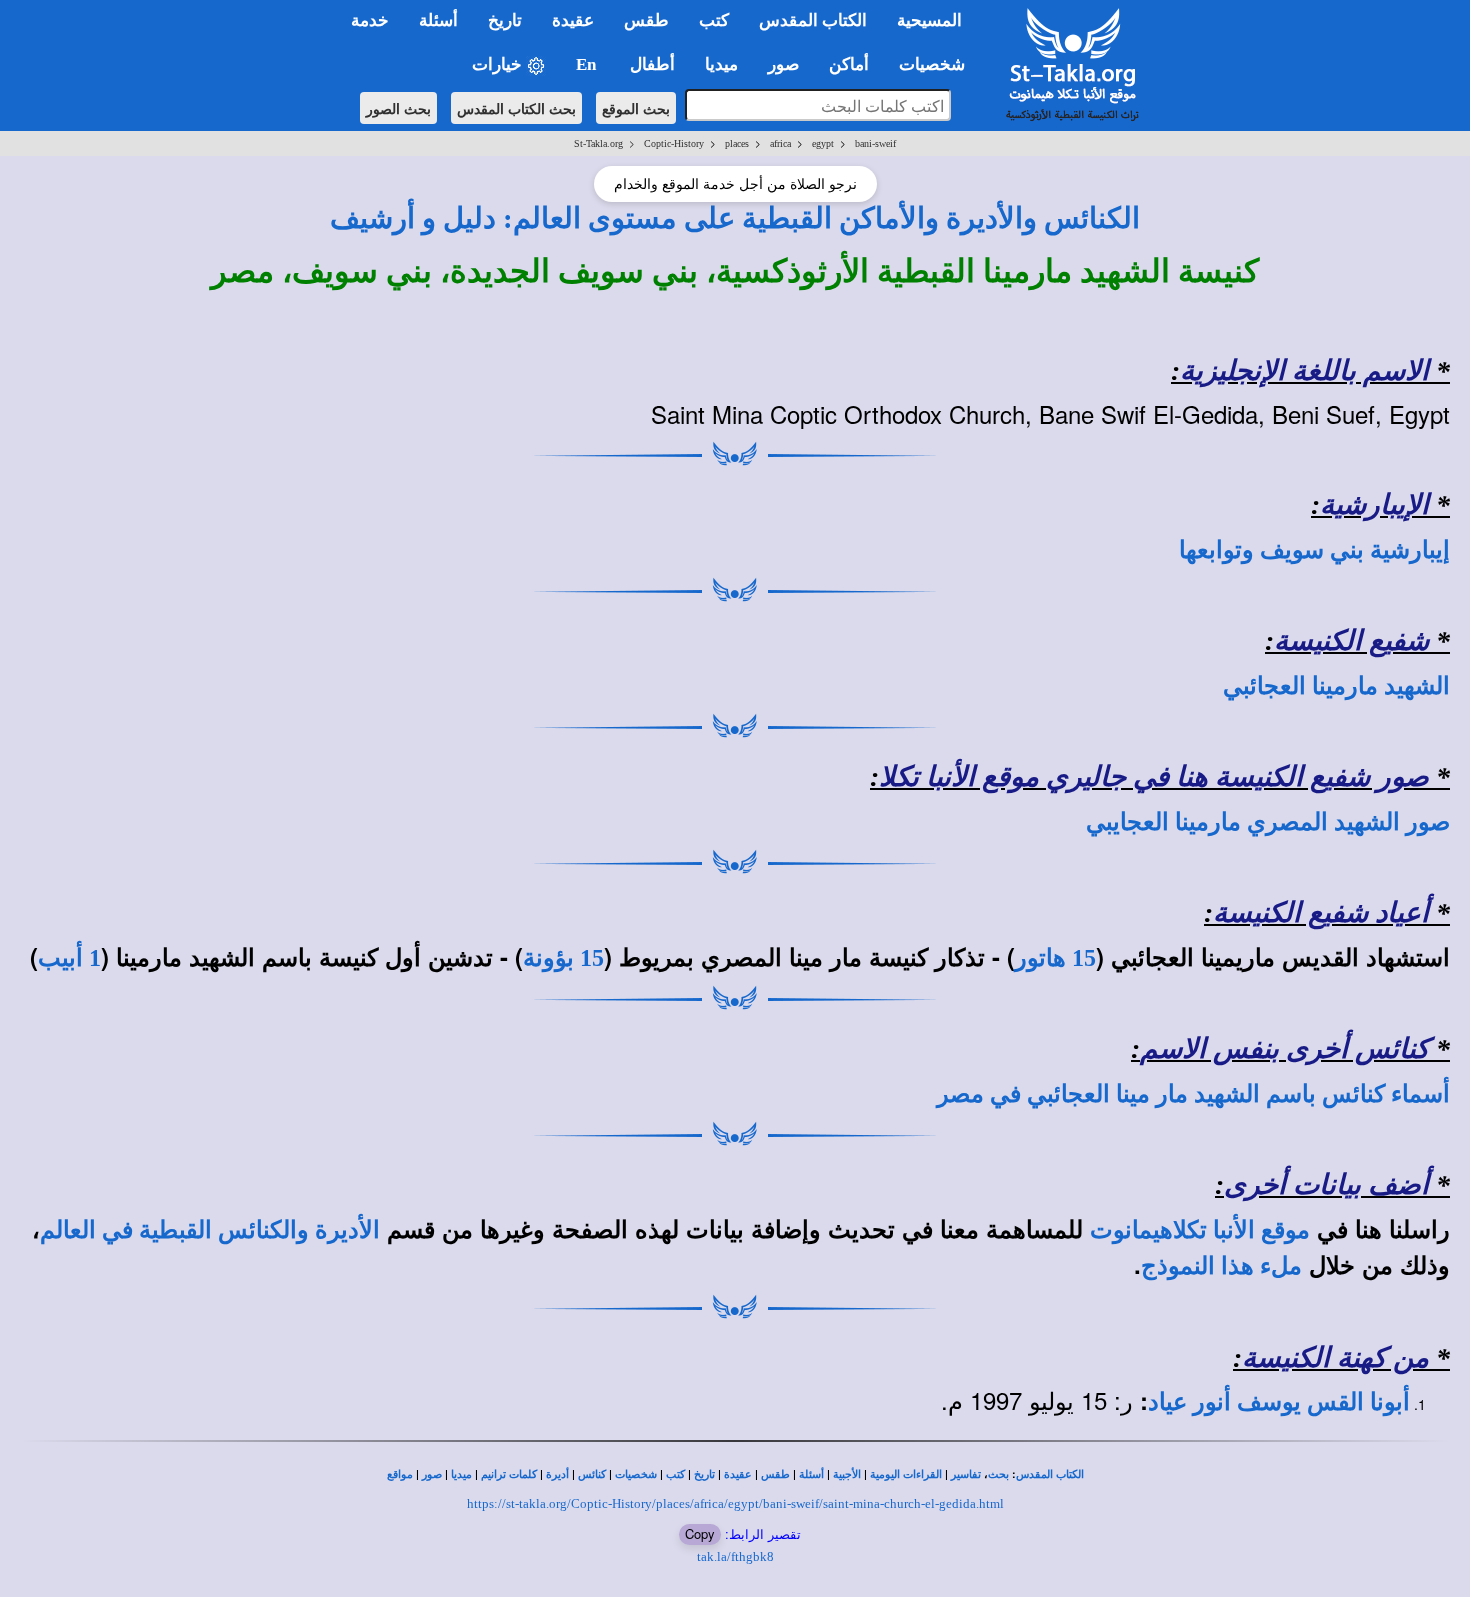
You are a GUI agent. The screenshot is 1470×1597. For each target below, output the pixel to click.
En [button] (588, 64)
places (737, 143)
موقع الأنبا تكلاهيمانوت (1200, 1230)
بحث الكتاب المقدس (516, 108)
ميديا (461, 1474)
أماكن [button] (849, 64)
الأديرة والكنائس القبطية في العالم (210, 1230)
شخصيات (636, 1474)
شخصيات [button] (938, 64)
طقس (775, 1474)
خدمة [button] (370, 20)
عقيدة (738, 1474)
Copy (700, 1533)
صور (432, 1474)
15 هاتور (1055, 958)
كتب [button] (714, 20)
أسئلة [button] (438, 20)
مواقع (400, 1474)
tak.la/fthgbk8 (735, 1556)
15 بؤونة (563, 958)
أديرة (557, 1474)
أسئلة (811, 1474)
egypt (823, 143)
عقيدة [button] (573, 20)
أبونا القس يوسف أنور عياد (1279, 1402)
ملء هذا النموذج (1221, 1266)
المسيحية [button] (929, 20)
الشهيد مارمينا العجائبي (1336, 686)
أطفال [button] (652, 64)
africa (780, 143)
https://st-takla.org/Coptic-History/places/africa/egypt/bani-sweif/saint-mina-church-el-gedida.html (735, 1503)
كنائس (592, 1474)
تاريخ (704, 1474)
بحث (998, 1474)
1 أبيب (69, 958)
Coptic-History (674, 143)
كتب (675, 1474)
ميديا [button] (721, 64)
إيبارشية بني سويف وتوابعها (1314, 550)
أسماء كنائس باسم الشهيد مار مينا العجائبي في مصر (1193, 1094)
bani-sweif (875, 143)
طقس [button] (646, 20)
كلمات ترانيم (509, 1474)
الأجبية (847, 1474)
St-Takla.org (598, 143)
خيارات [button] (499, 64)
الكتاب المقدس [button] (813, 20)
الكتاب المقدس (1050, 1474)
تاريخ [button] (505, 20)
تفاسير (966, 1474)
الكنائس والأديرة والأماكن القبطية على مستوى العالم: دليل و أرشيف (735, 218)
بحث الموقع (636, 108)
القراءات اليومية (906, 1474)
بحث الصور (398, 108)
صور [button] (783, 64)
